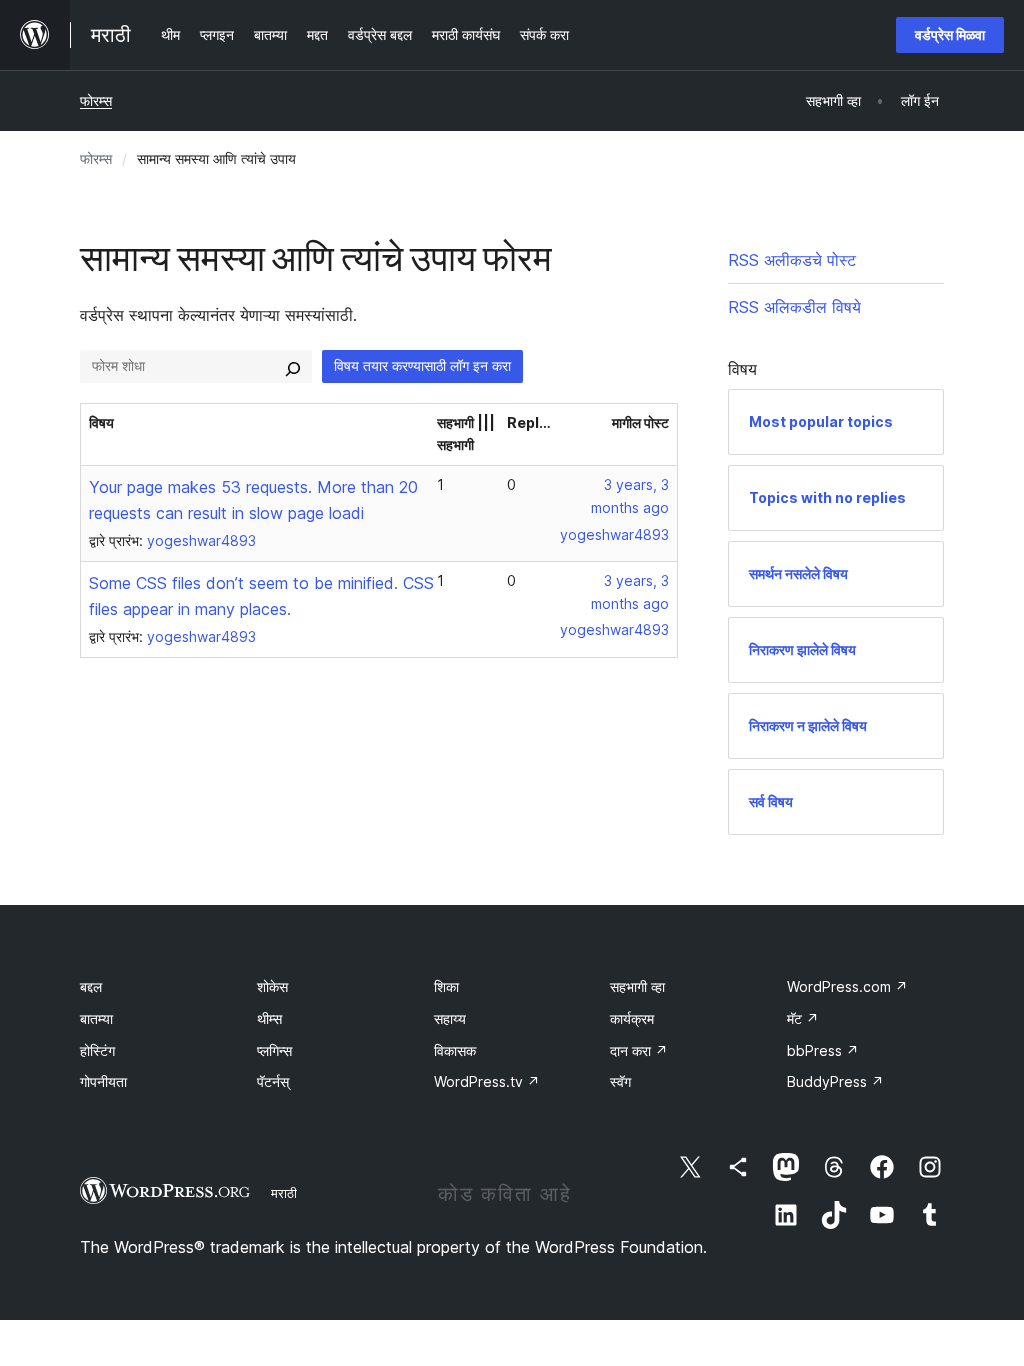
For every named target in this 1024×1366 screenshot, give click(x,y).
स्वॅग (620, 1081)
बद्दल (91, 986)
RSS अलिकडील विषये (794, 307)
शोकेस (272, 986)
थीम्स (269, 1018)
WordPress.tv (487, 1081)
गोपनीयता (103, 1081)
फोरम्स (96, 100)
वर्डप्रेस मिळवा (950, 34)
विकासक (455, 1050)
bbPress (823, 1050)
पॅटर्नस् (273, 1081)
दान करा (639, 1050)
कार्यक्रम (632, 1018)
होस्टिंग (97, 1050)
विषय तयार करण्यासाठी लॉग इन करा (422, 365)
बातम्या (96, 1018)
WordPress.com (847, 986)
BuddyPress (835, 1081)
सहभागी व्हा (637, 986)
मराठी (284, 1193)
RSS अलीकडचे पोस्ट (792, 260)
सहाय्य (450, 1018)
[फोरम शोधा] (293, 366)
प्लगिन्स (274, 1050)
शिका (446, 986)
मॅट (803, 1018)
